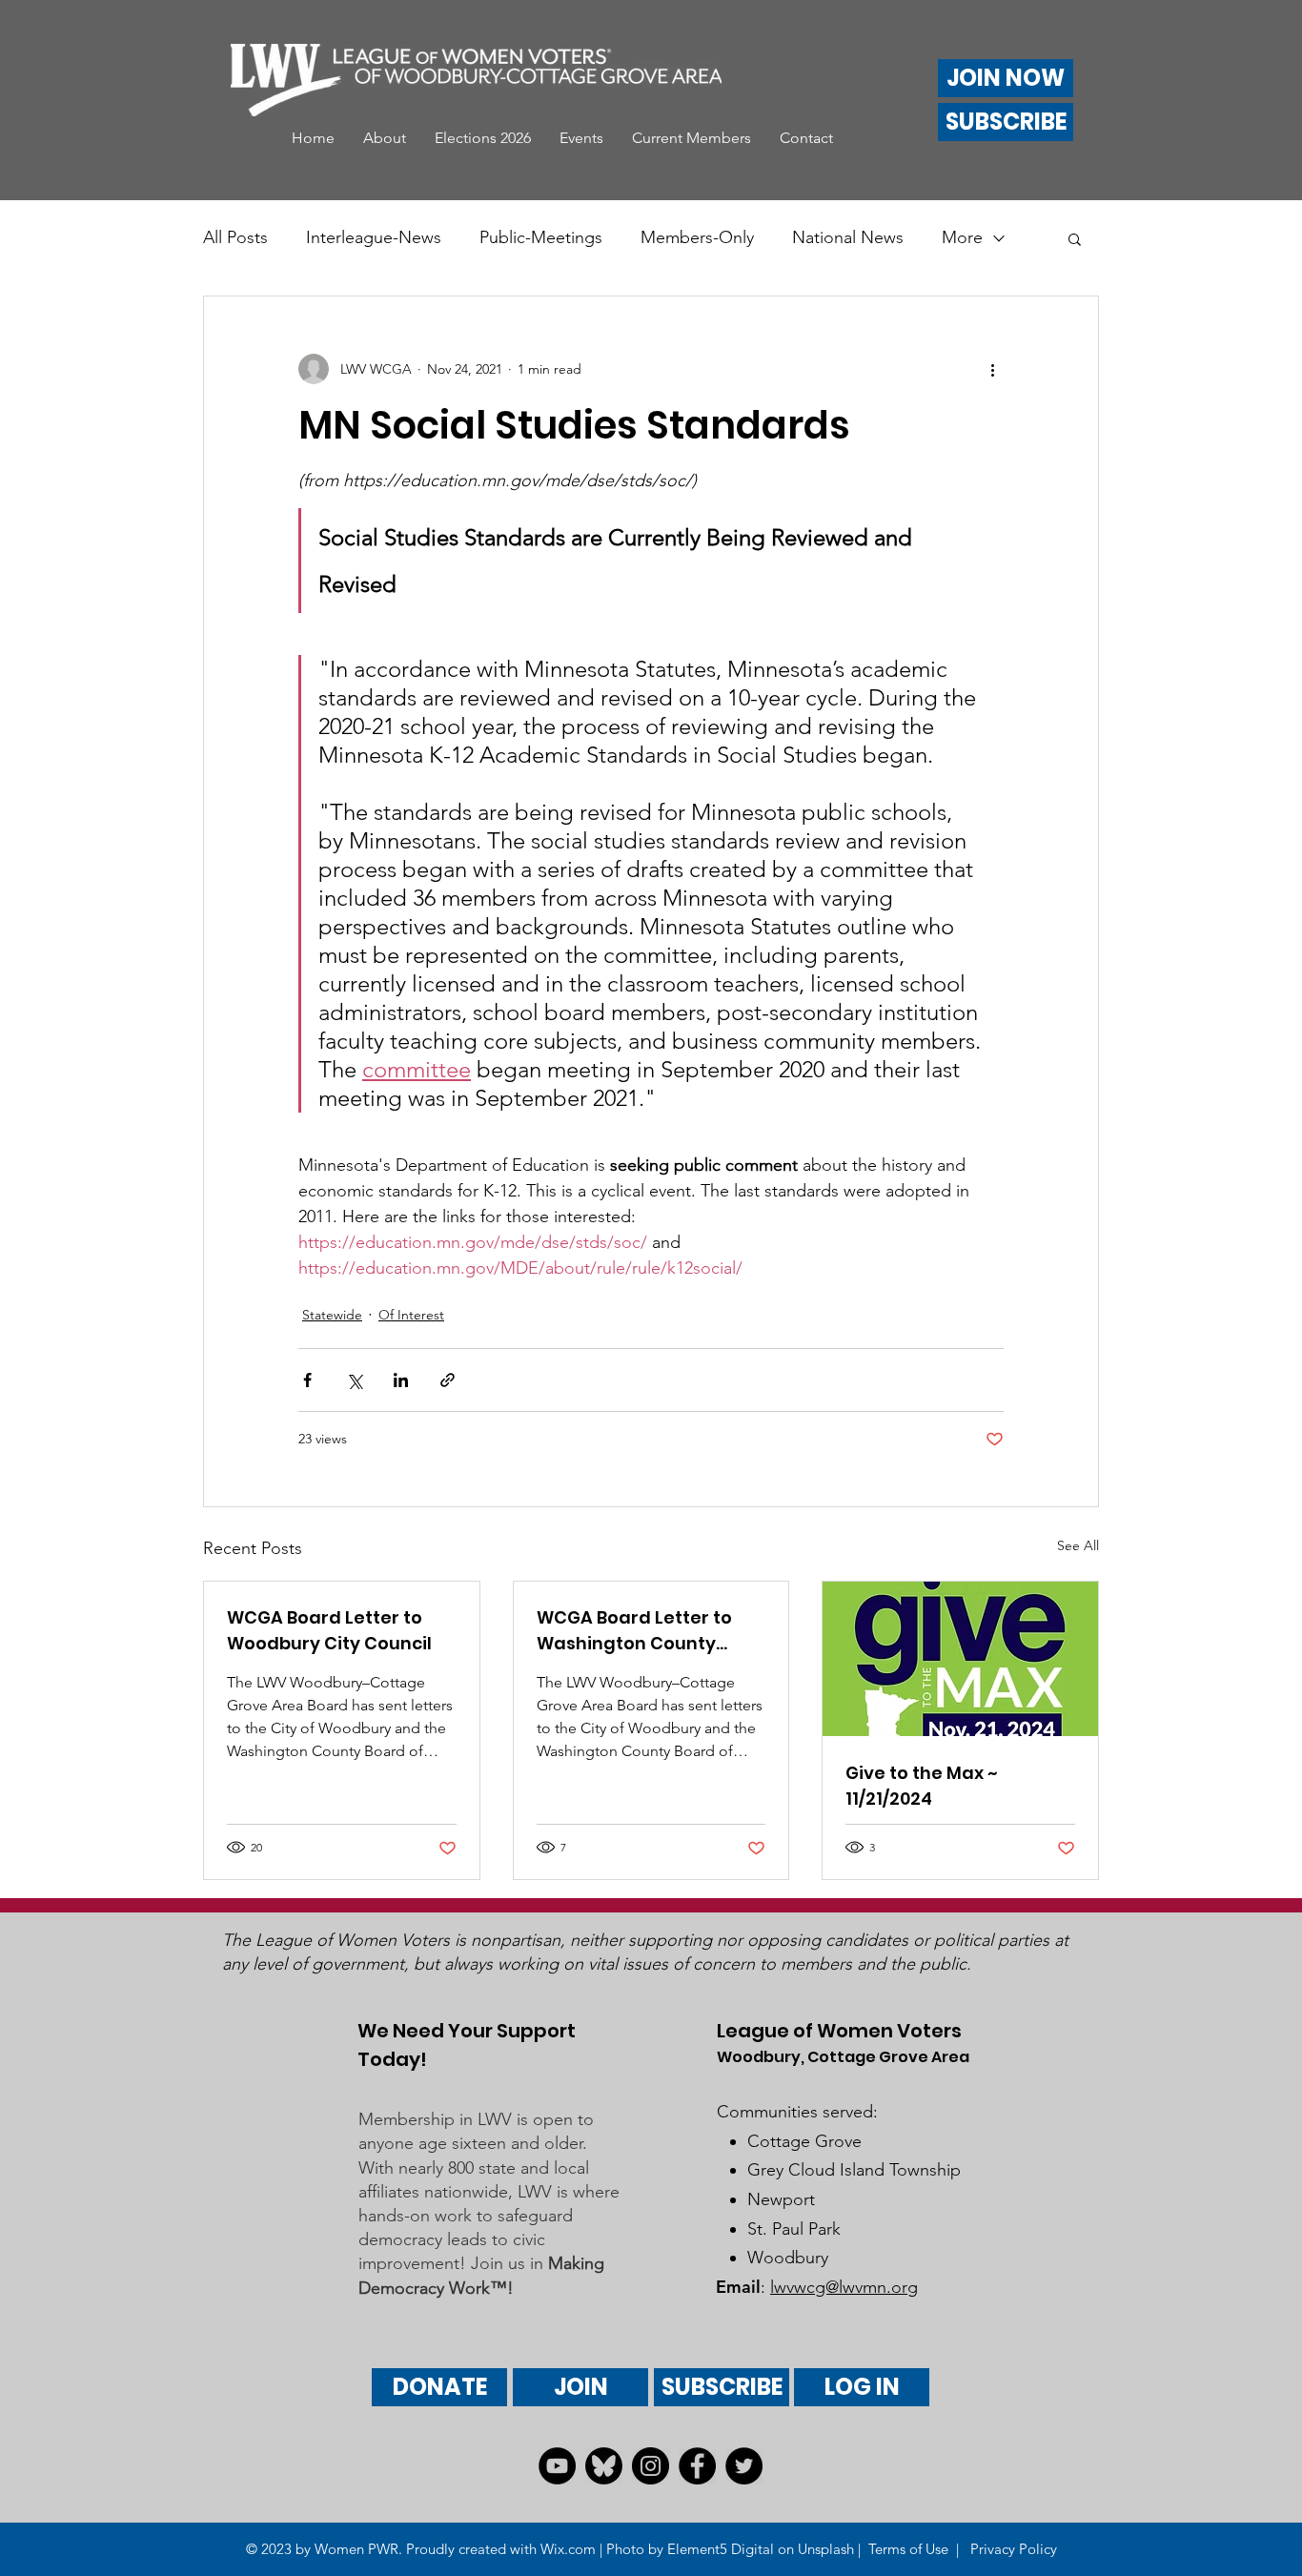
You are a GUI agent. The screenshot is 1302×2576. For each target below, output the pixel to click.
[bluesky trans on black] (604, 2466)
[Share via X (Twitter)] (354, 1380)
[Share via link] (448, 1380)
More (962, 237)
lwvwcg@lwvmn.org (844, 2287)
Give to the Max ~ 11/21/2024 (922, 1786)
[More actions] (992, 369)
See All (1078, 1545)
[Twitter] (744, 2466)
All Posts (235, 237)
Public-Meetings (541, 237)
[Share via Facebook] (307, 1380)
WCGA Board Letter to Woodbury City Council (329, 1630)
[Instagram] (651, 2466)
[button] (385, 138)
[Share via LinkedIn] (401, 1380)
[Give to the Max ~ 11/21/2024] (960, 1659)
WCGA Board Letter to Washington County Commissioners (634, 1631)
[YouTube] (557, 2466)
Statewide (332, 1315)
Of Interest (411, 1315)
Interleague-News (374, 237)
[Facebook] (697, 2466)
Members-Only (697, 237)
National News (848, 237)
